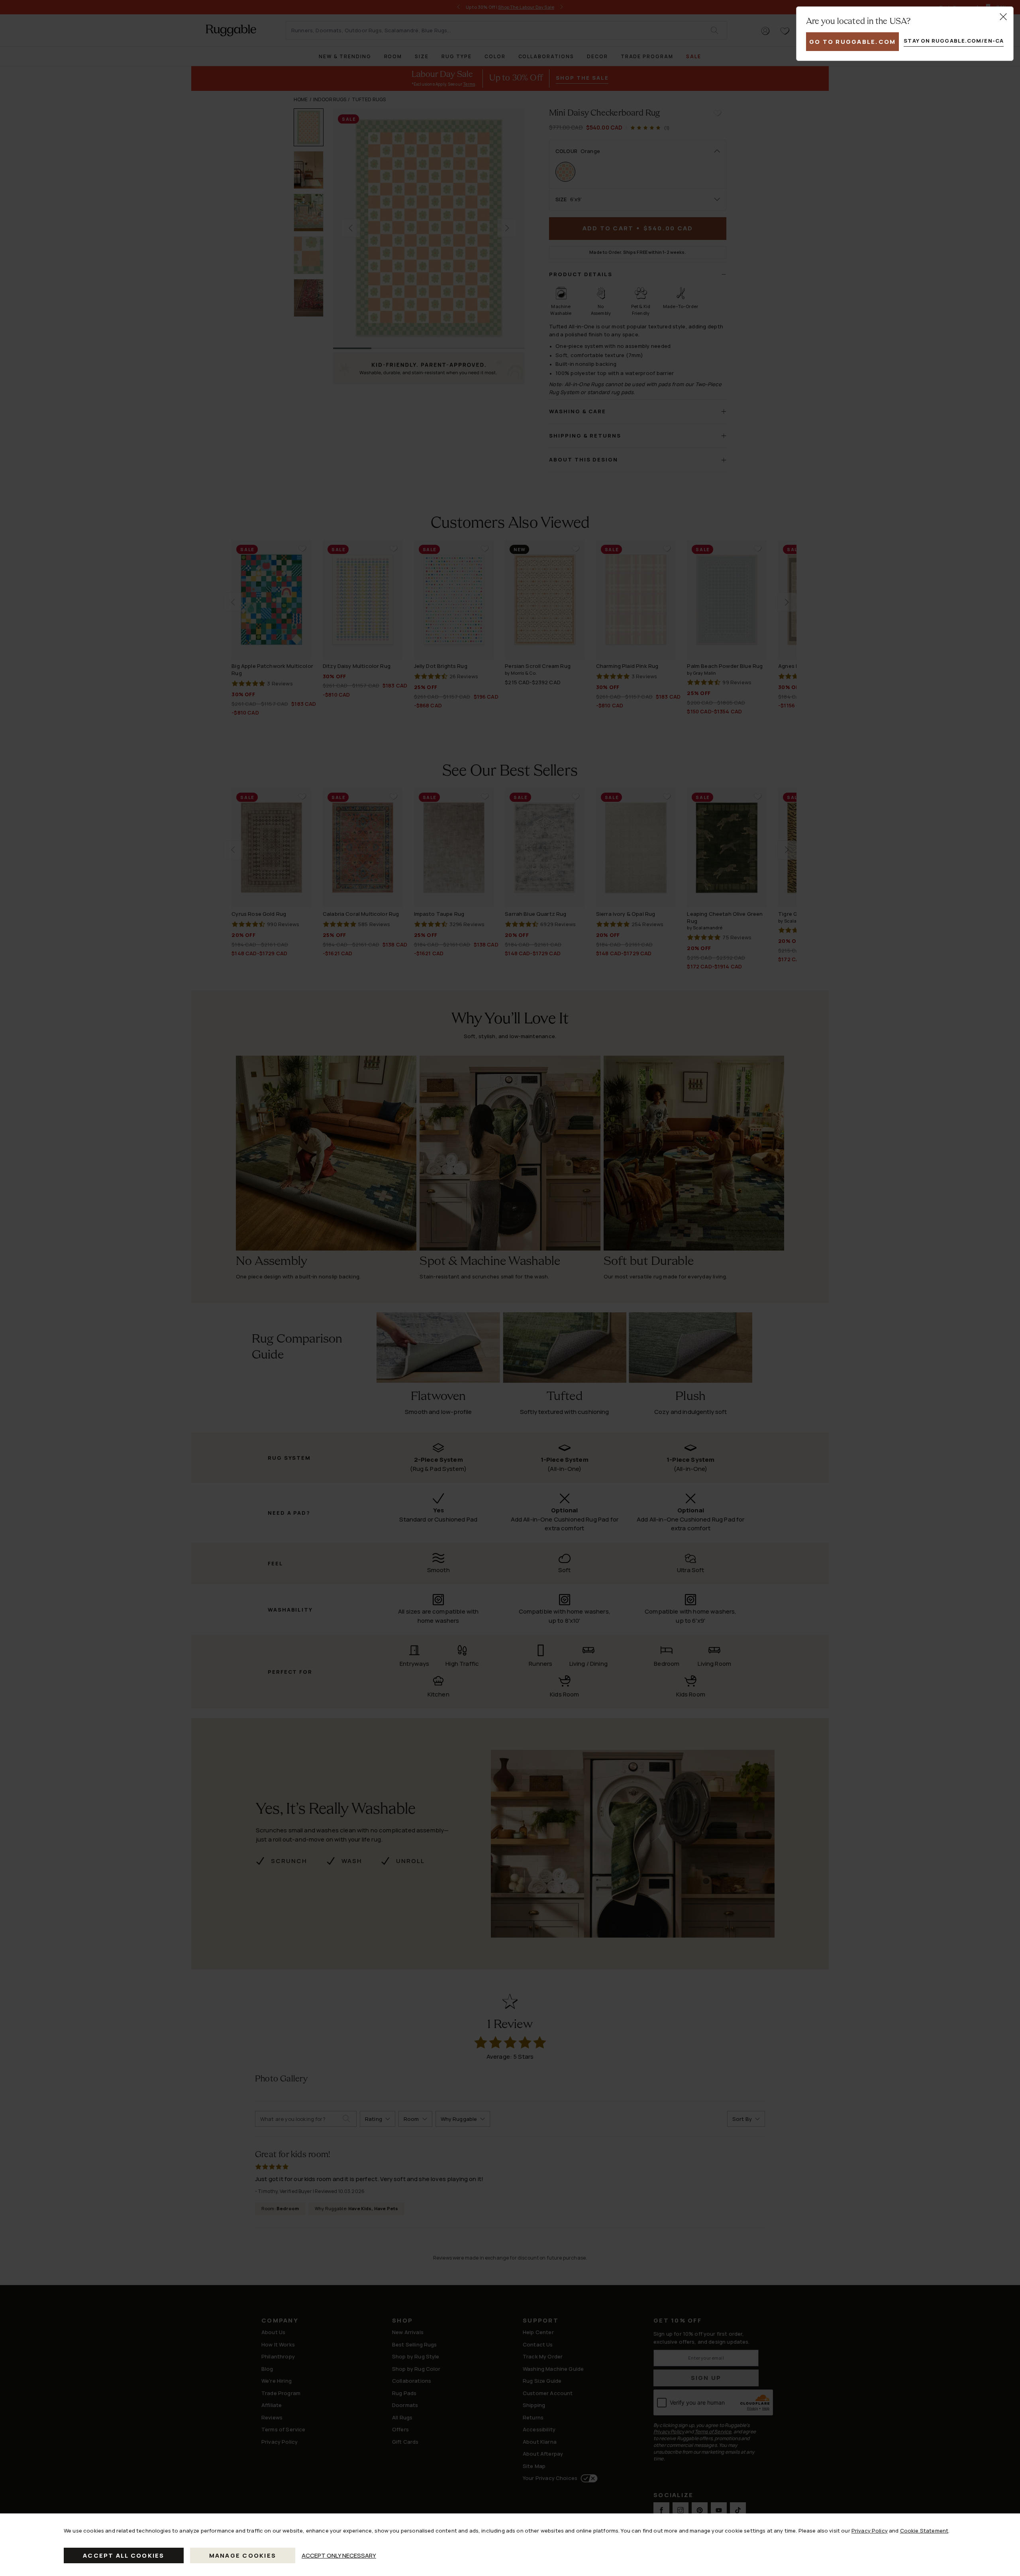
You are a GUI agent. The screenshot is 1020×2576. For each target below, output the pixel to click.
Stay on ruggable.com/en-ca (954, 41)
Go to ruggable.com (853, 42)
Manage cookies (243, 2555)
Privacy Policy (870, 2531)
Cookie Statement (924, 2531)
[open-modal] (1003, 17)
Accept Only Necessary (339, 2555)
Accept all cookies (124, 2555)
